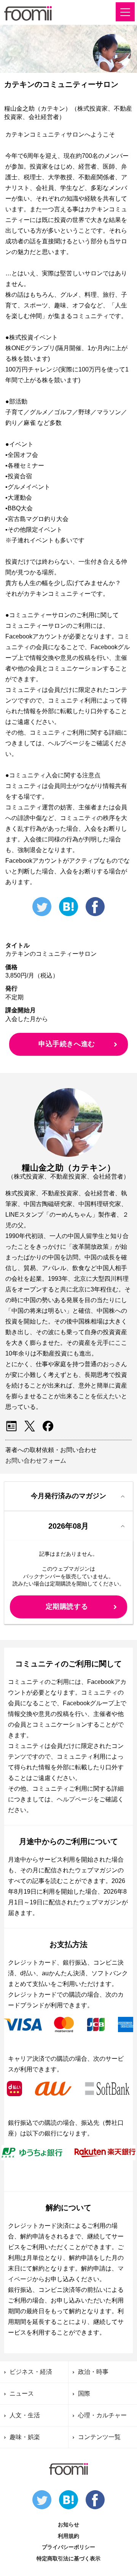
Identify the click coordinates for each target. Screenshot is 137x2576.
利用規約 (68, 2536)
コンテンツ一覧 (99, 2437)
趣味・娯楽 (25, 2437)
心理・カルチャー (102, 2415)
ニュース (22, 2393)
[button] (125, 12)
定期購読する (67, 1606)
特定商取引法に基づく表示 (68, 2558)
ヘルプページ (75, 1799)
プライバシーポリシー (68, 2547)
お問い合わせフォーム (36, 1461)
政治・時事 (93, 2372)
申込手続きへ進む (67, 1044)
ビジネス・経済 (31, 2372)
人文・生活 (25, 2415)
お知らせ (68, 2525)
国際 (84, 2393)
